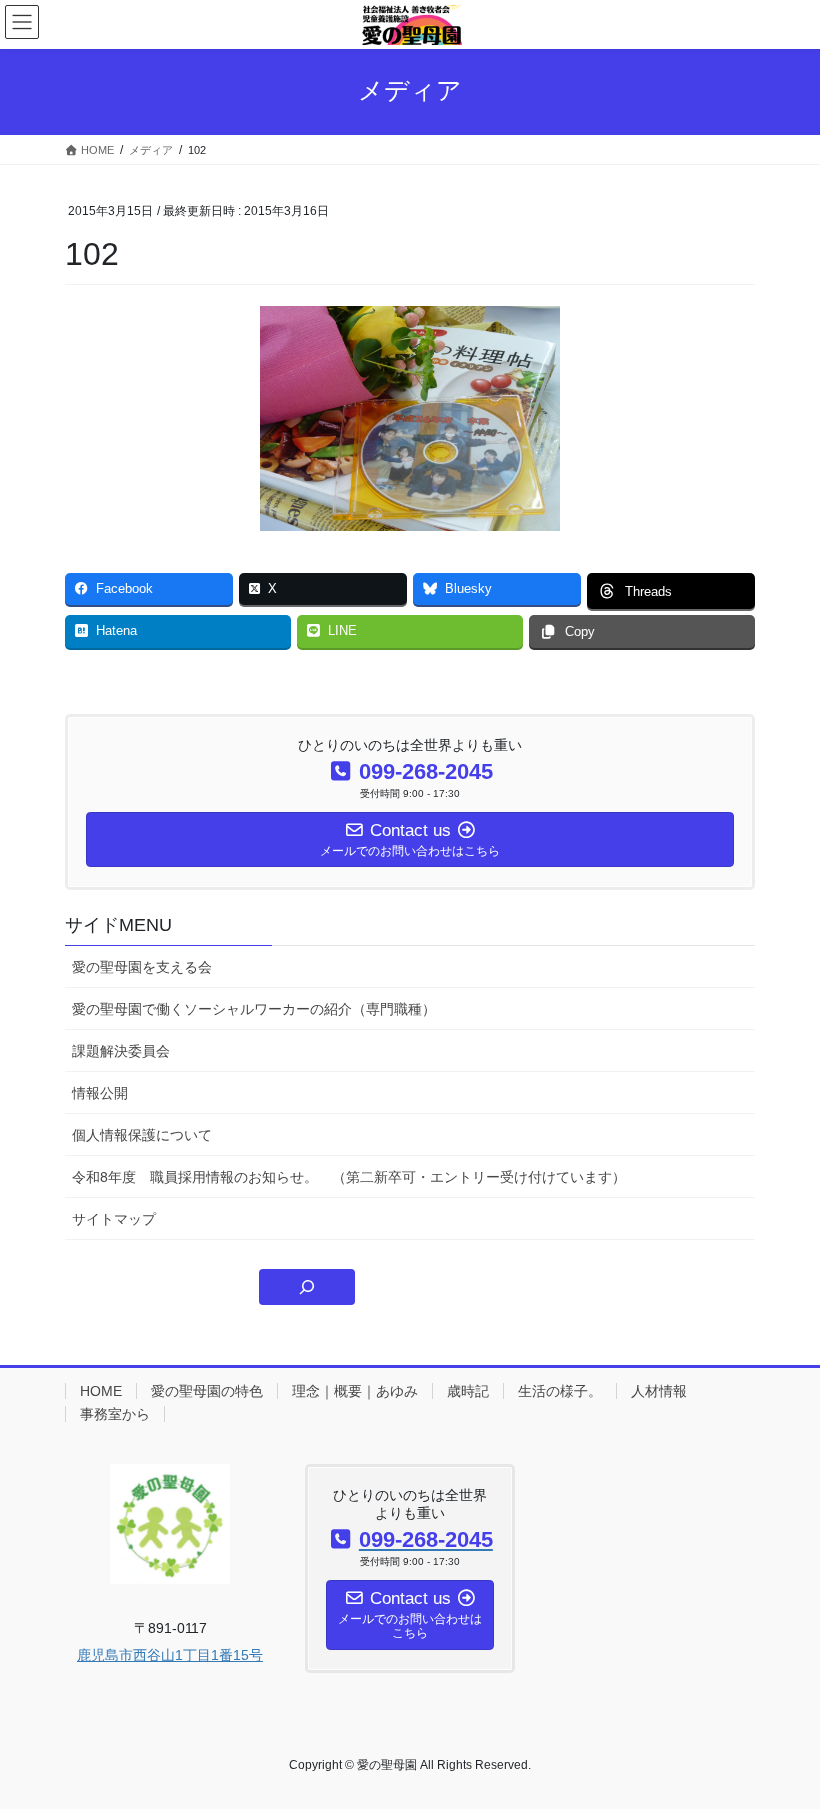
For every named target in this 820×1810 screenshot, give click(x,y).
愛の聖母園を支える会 (142, 967)
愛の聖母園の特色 (207, 1391)
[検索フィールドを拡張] (307, 1287)
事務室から (115, 1414)
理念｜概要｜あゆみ (355, 1391)
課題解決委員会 (121, 1051)
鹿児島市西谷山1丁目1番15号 (170, 1655)
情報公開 (100, 1093)
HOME (101, 1391)
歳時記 (468, 1391)
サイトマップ (114, 1219)
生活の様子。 (560, 1391)
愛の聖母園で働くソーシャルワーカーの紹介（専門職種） (254, 1009)
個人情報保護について (142, 1135)
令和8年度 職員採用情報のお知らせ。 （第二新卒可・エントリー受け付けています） (349, 1177)
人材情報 (659, 1391)
